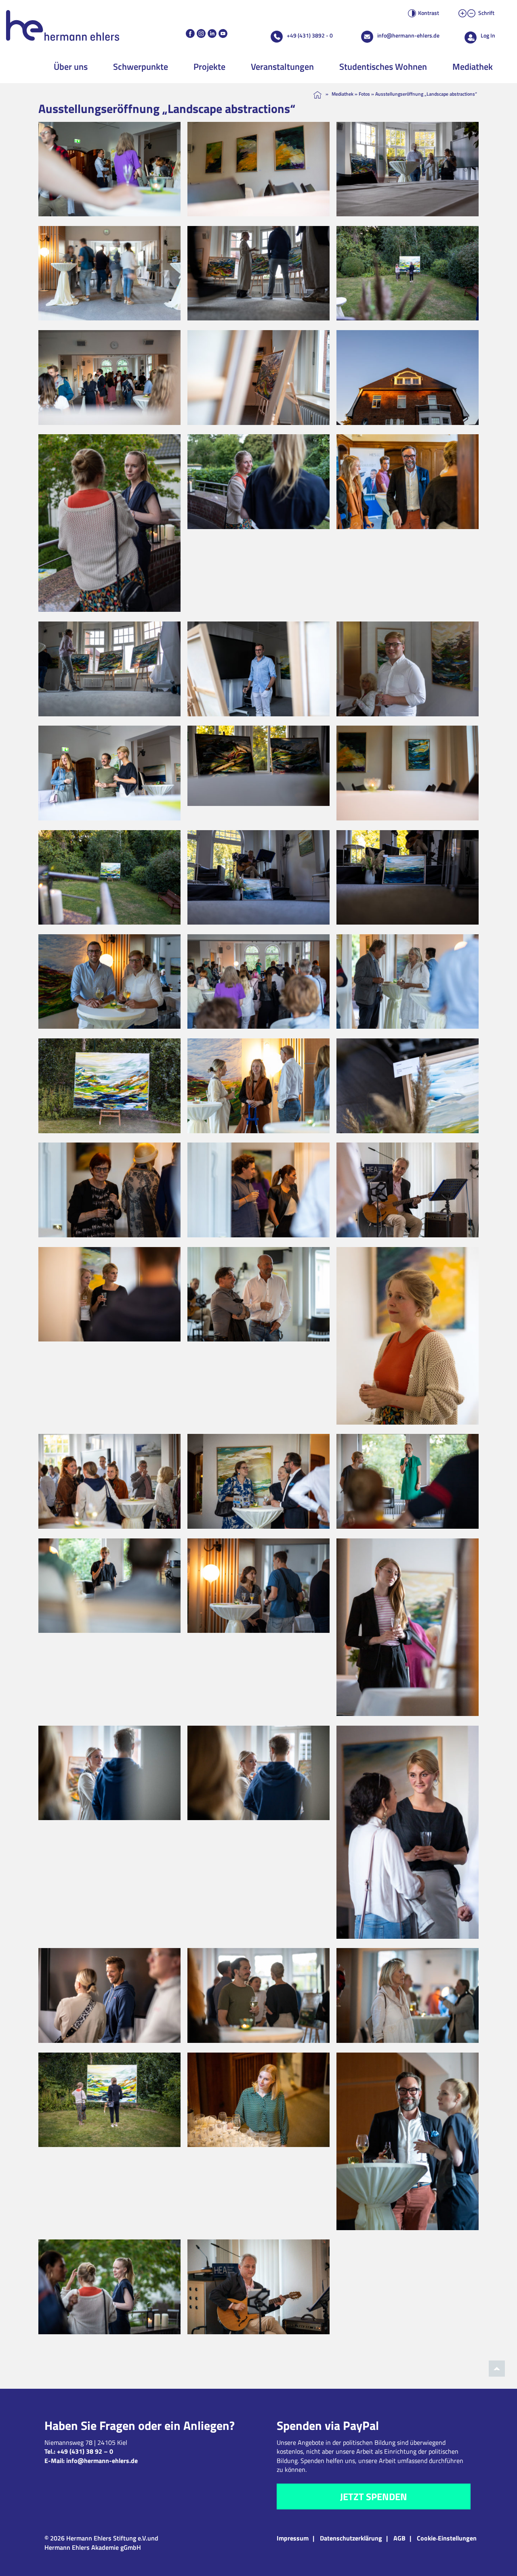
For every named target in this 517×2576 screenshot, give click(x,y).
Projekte (209, 67)
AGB (399, 2538)
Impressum (293, 2538)
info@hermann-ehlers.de (408, 35)
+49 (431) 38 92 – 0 (85, 2451)
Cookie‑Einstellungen (447, 2538)
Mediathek (473, 67)
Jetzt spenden (374, 2496)
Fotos (364, 94)
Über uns (71, 67)
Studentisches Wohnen (383, 67)
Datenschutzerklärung (351, 2538)
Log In (488, 35)
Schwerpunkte (141, 67)
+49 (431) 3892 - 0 (310, 35)
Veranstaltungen (282, 67)
